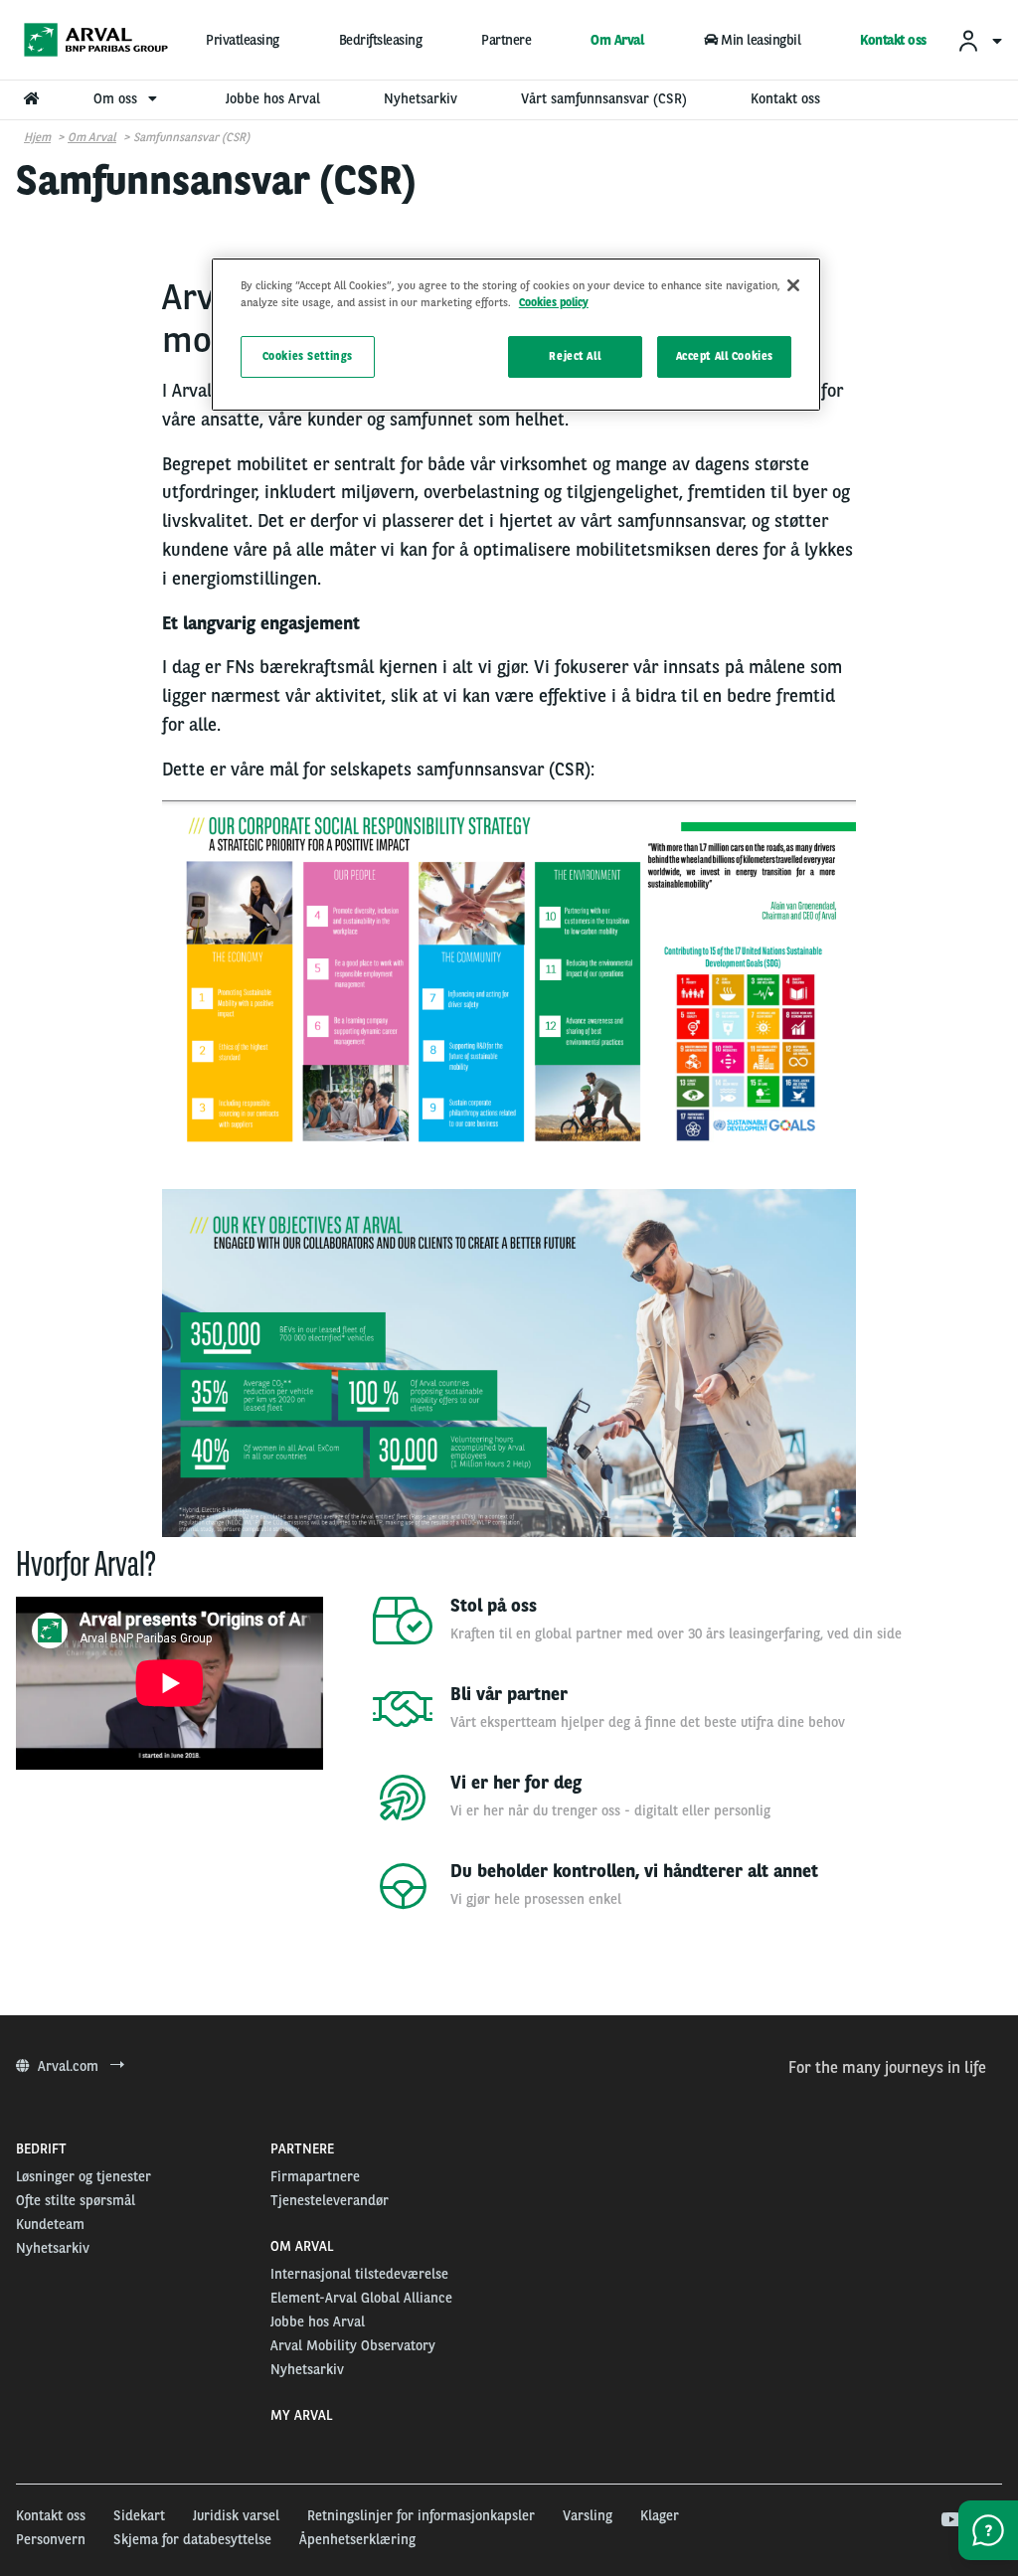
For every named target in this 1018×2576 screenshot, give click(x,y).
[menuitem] (979, 40)
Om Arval (617, 40)
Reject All (575, 356)
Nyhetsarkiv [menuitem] (421, 98)
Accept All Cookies (725, 356)
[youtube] (950, 2520)
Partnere (506, 40)
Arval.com (70, 2066)
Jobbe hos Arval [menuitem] (273, 98)
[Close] (793, 285)
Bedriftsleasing (381, 40)
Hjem (37, 137)
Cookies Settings (308, 356)
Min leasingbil (761, 40)
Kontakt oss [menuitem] (785, 98)
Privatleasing (243, 40)
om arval (92, 137)
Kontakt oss (893, 40)
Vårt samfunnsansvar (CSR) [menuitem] (604, 98)
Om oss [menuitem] (117, 98)
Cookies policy (554, 302)
